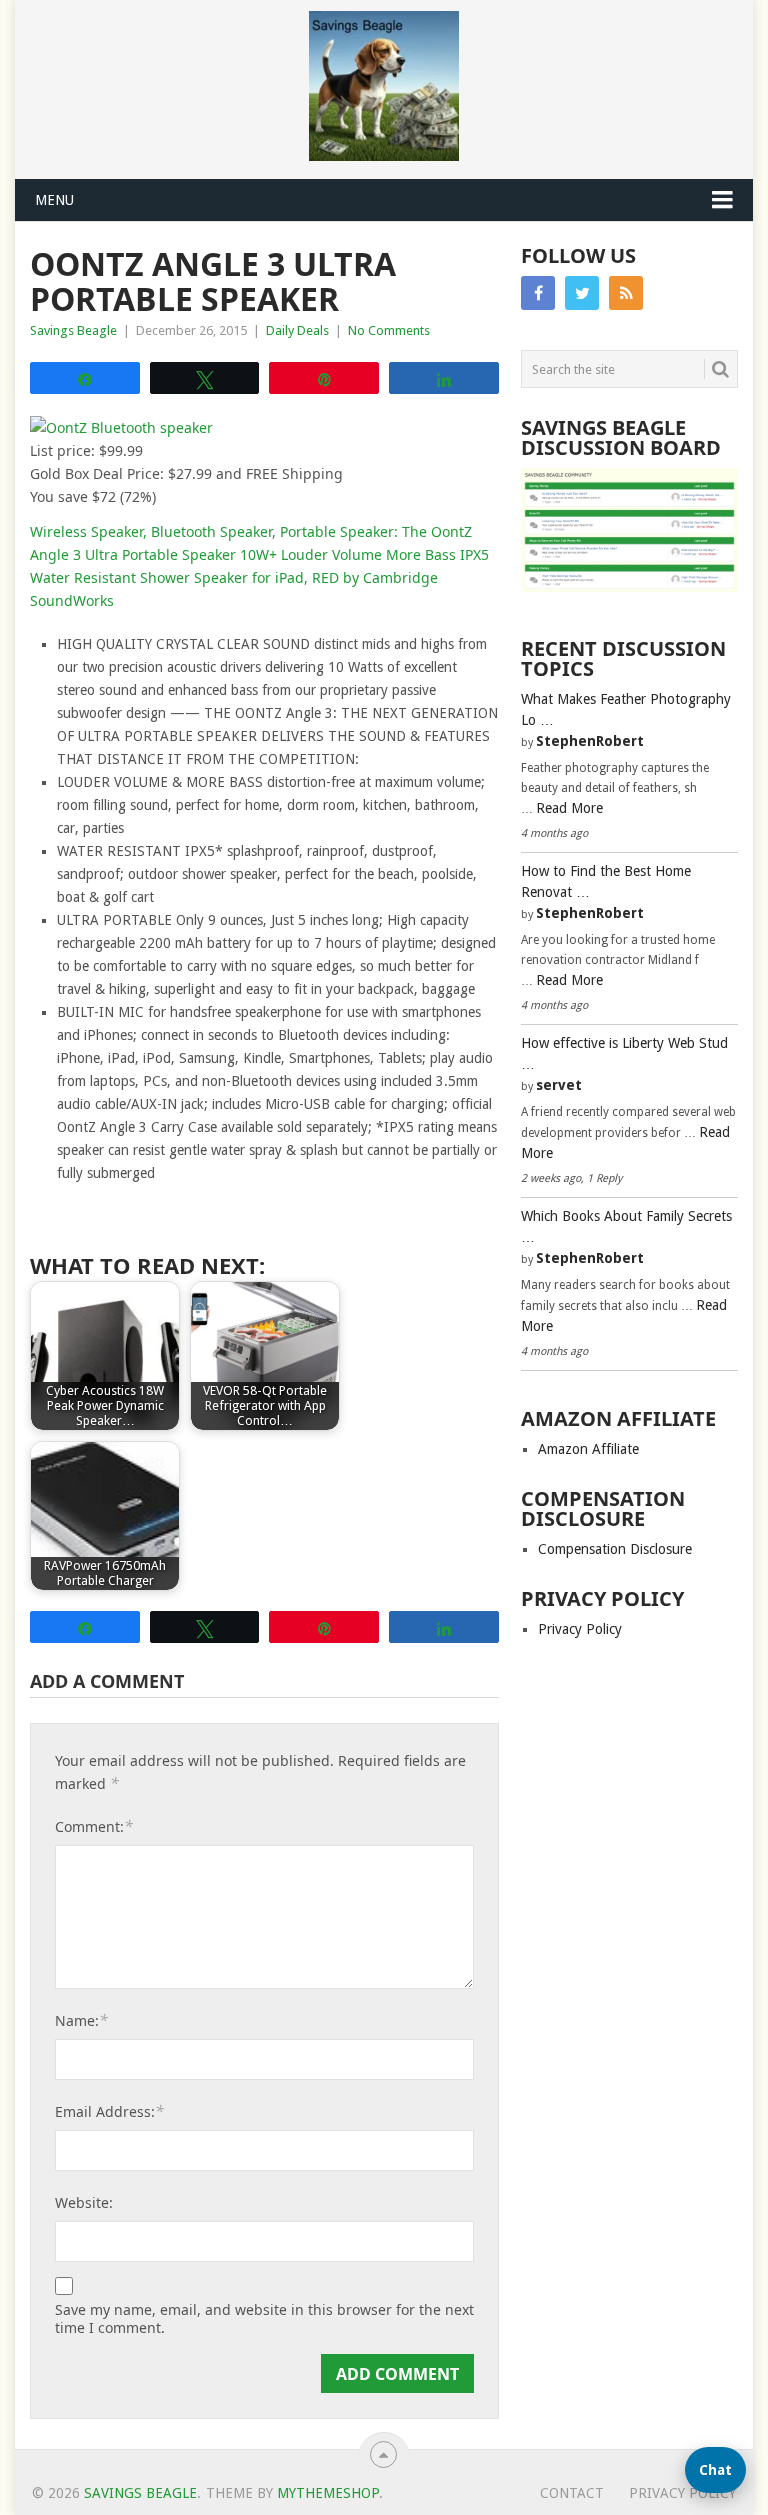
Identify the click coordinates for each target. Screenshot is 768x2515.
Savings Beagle (73, 330)
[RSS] (626, 293)
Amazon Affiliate (588, 1449)
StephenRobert (590, 741)
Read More (569, 808)
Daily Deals (297, 330)
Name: (81, 2020)
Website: (84, 2202)
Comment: (94, 1826)
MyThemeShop (328, 2493)
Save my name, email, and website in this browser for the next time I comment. (264, 2319)
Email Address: (109, 2111)
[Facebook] (538, 293)
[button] (715, 2470)
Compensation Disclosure (615, 1549)
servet (559, 1085)
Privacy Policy (580, 1629)
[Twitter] (582, 293)
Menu (54, 200)
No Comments (389, 330)
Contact (572, 2493)
